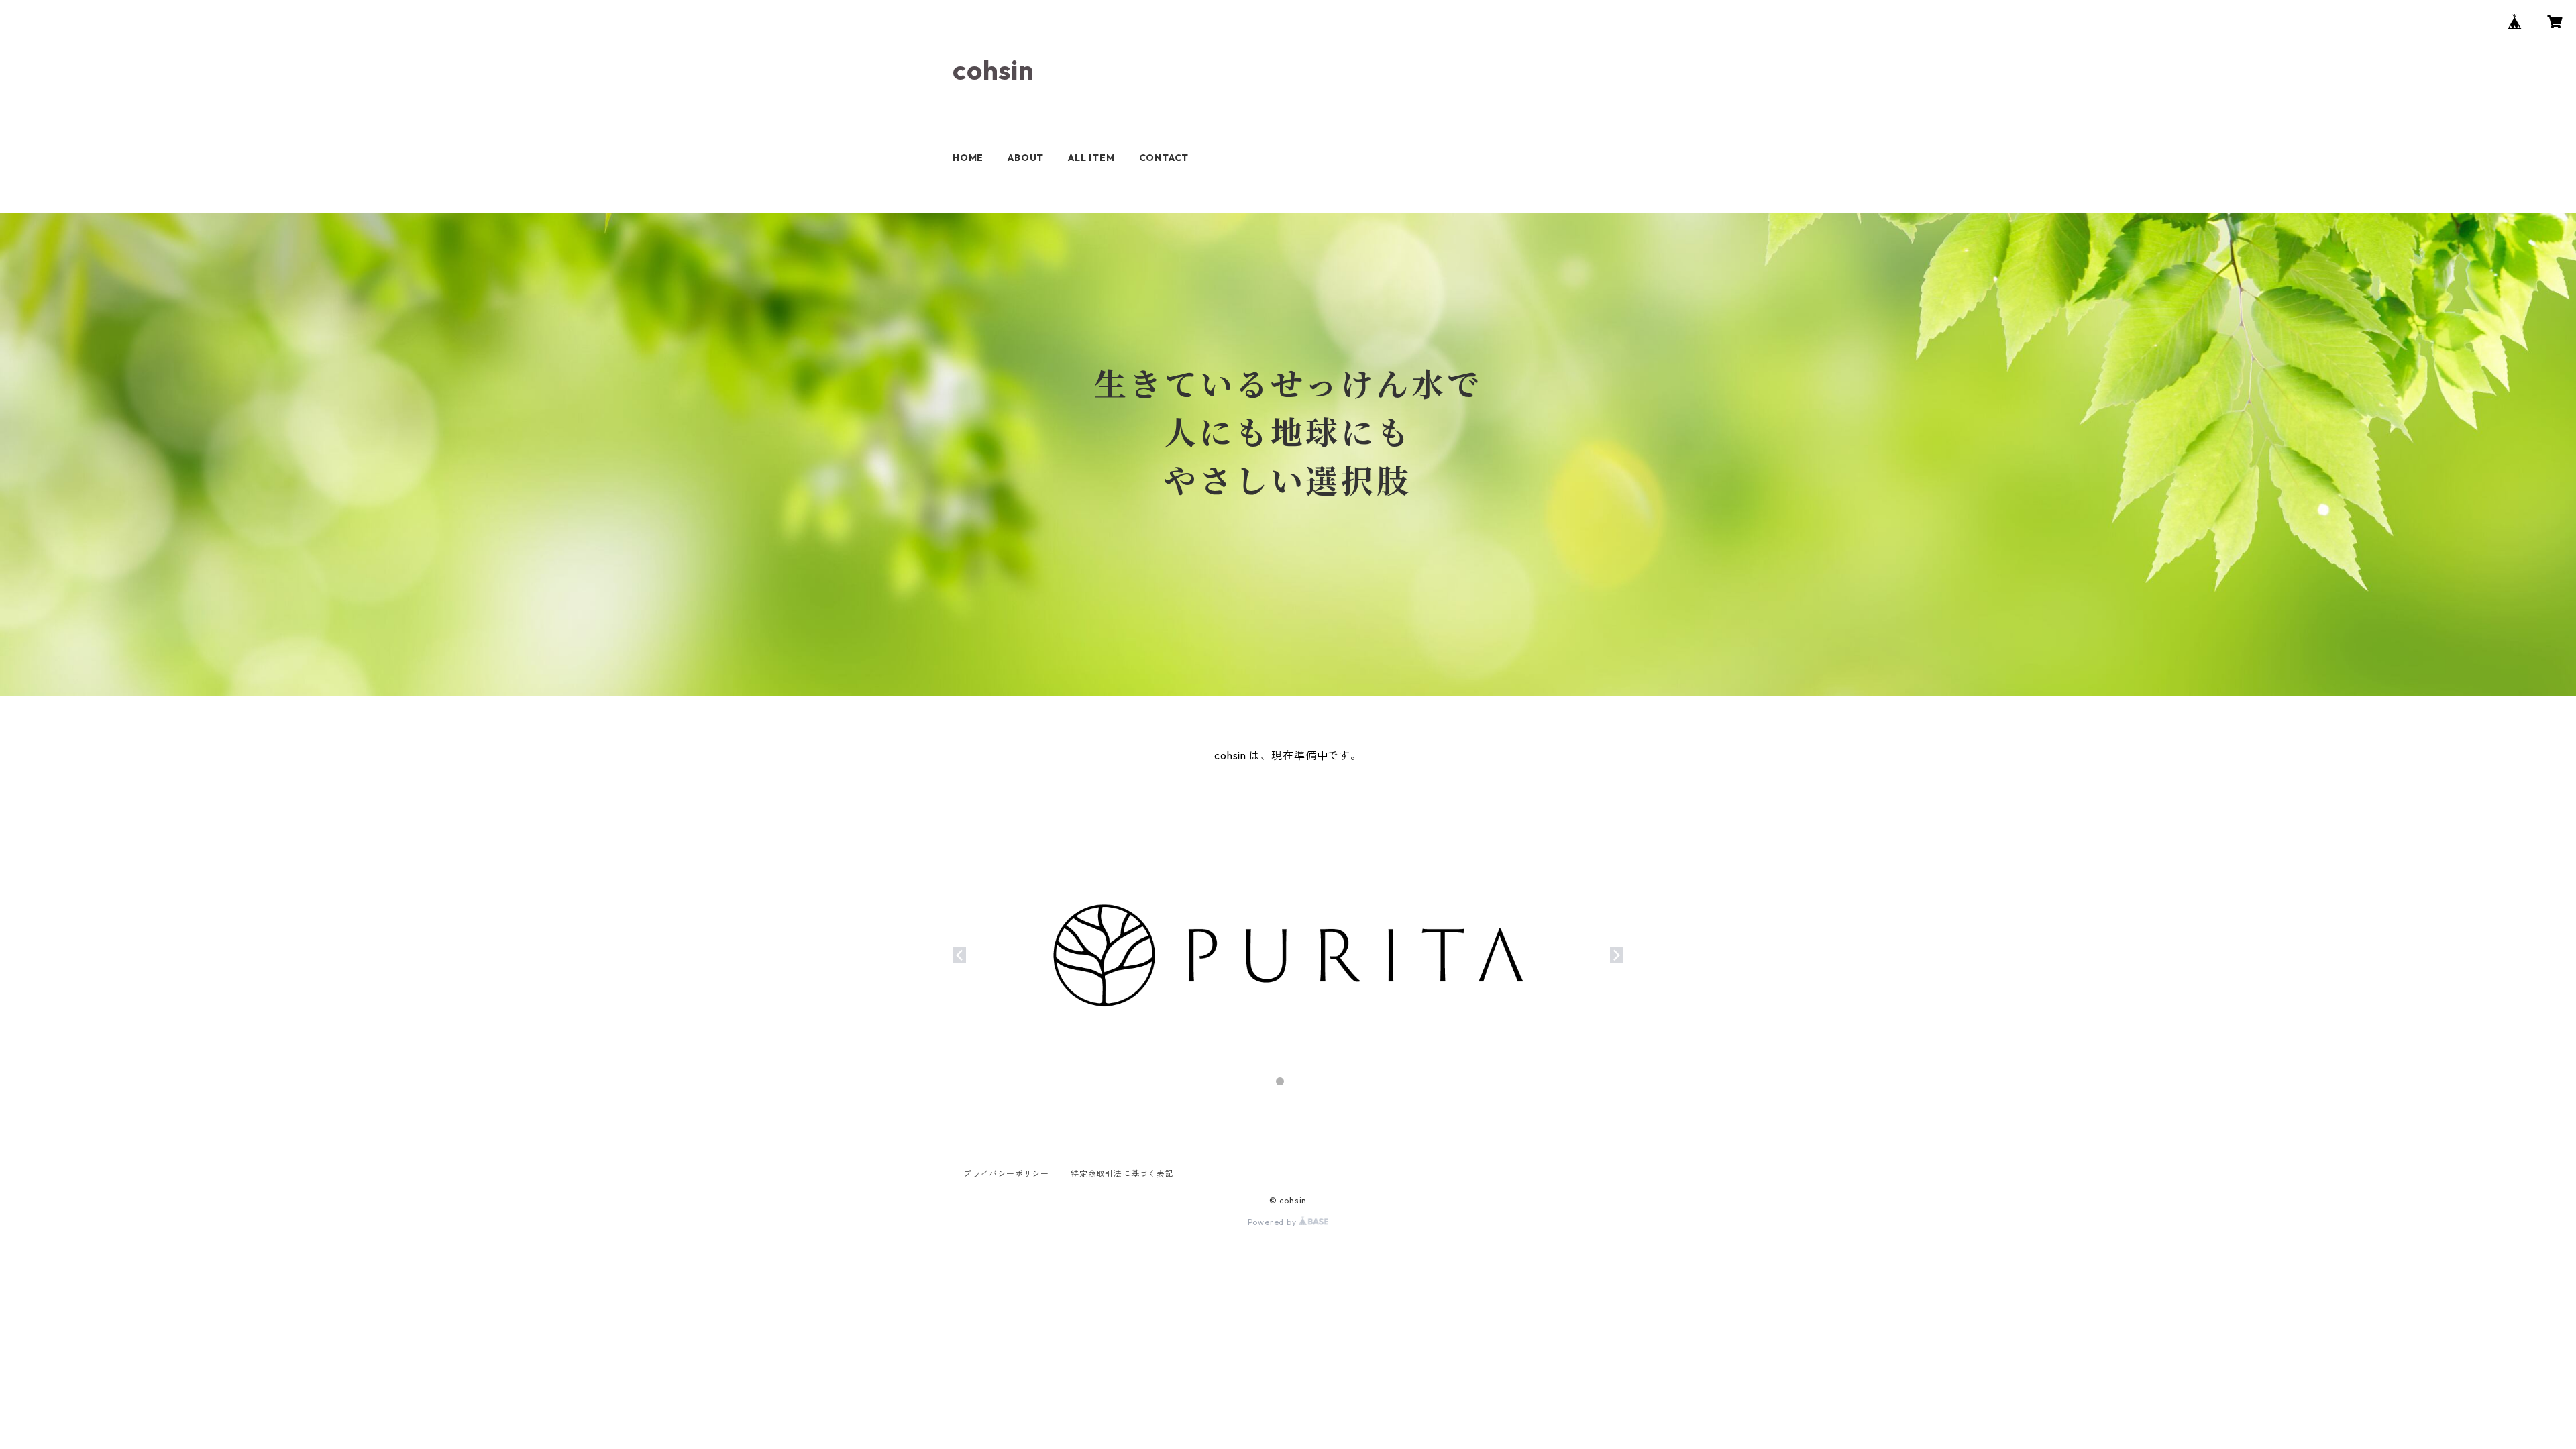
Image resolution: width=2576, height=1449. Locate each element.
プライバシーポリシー (1006, 1174)
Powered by (1274, 1222)
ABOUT (1026, 158)
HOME (968, 158)
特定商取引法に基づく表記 (1122, 1174)
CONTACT (1164, 158)
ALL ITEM (1091, 158)
